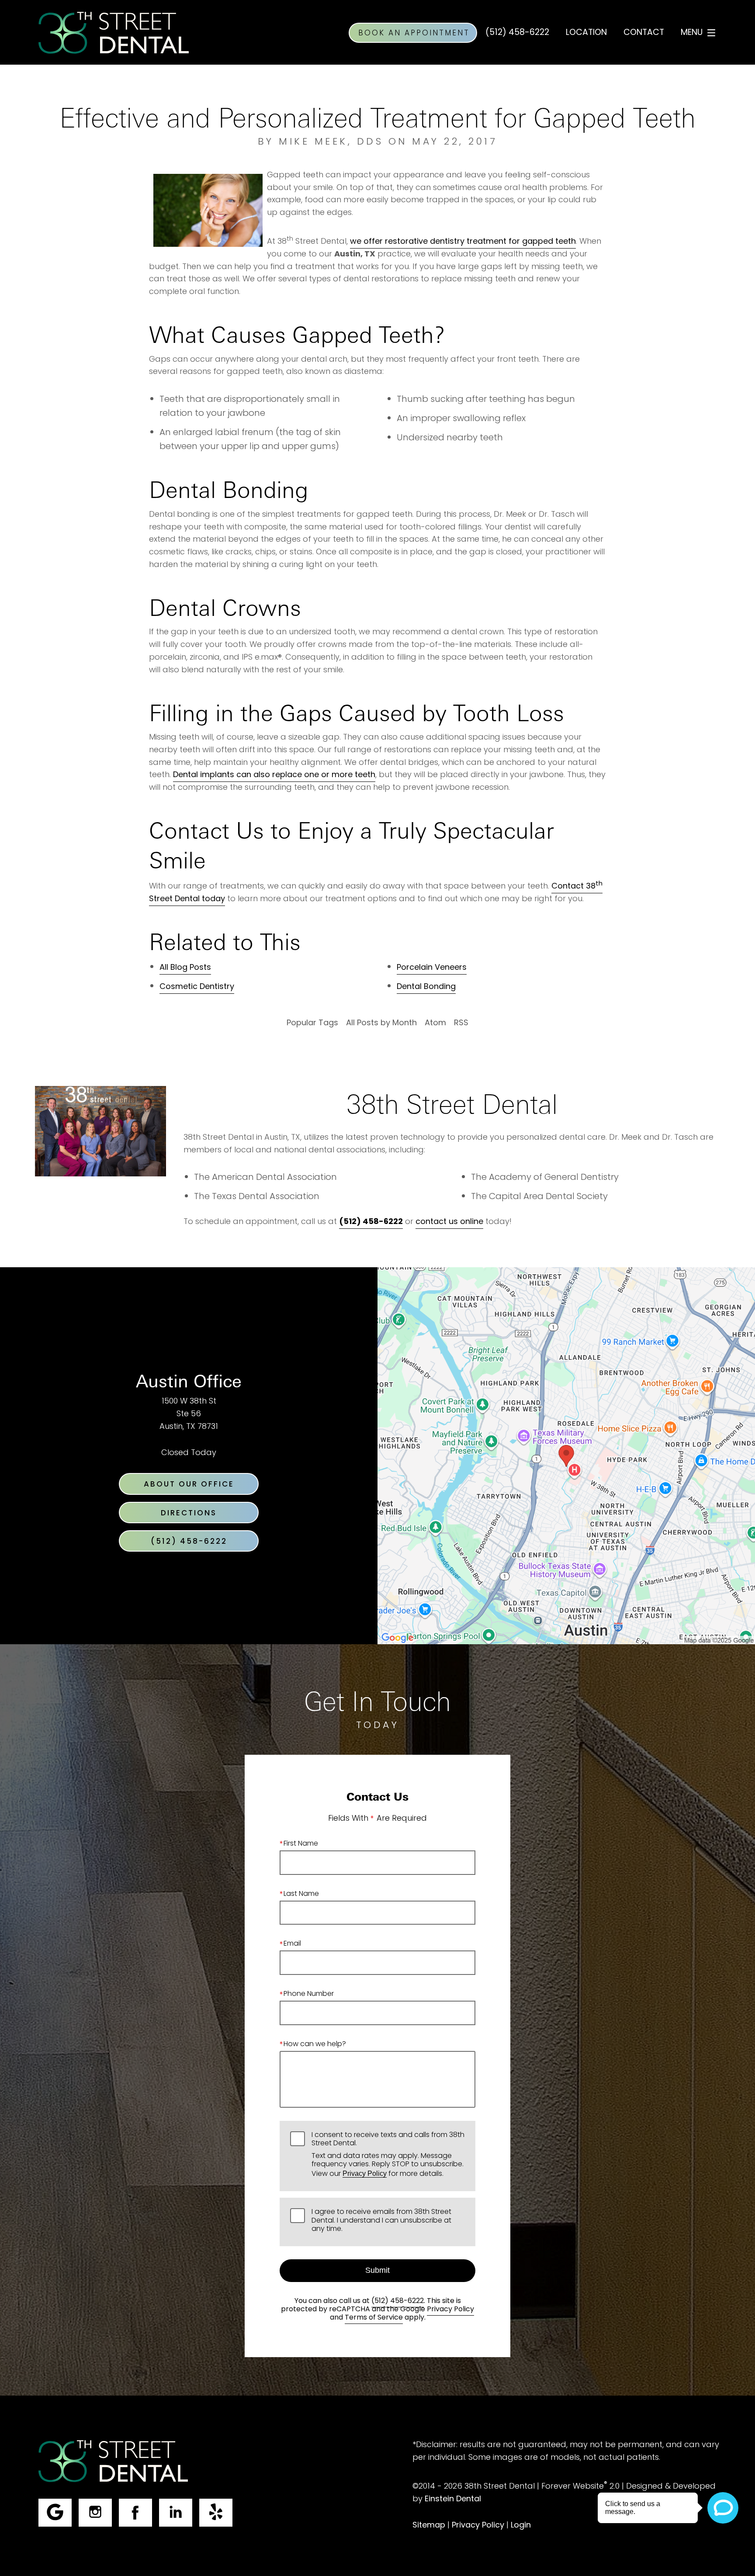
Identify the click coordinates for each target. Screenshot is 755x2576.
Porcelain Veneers (432, 968)
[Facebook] (135, 2513)
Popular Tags (312, 1023)
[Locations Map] (566, 1456)
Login (521, 2526)
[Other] (216, 2513)
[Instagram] (95, 2513)
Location (586, 33)
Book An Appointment (414, 34)
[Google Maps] (55, 2513)
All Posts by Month (381, 1023)
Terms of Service (374, 2318)
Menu (692, 33)
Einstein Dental (453, 2499)
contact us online (449, 1222)
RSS (461, 1023)
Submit (377, 2270)
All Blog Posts (185, 968)
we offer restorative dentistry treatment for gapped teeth (463, 242)
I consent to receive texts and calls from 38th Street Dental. (388, 2156)
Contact (644, 33)
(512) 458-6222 (398, 2301)
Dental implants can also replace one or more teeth (274, 775)
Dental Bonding (426, 987)
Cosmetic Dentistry (197, 987)
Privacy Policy (365, 2173)
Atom (435, 1023)
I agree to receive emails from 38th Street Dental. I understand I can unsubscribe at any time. (381, 2221)
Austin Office (189, 1381)
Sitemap (429, 2526)
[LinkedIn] (176, 2513)
